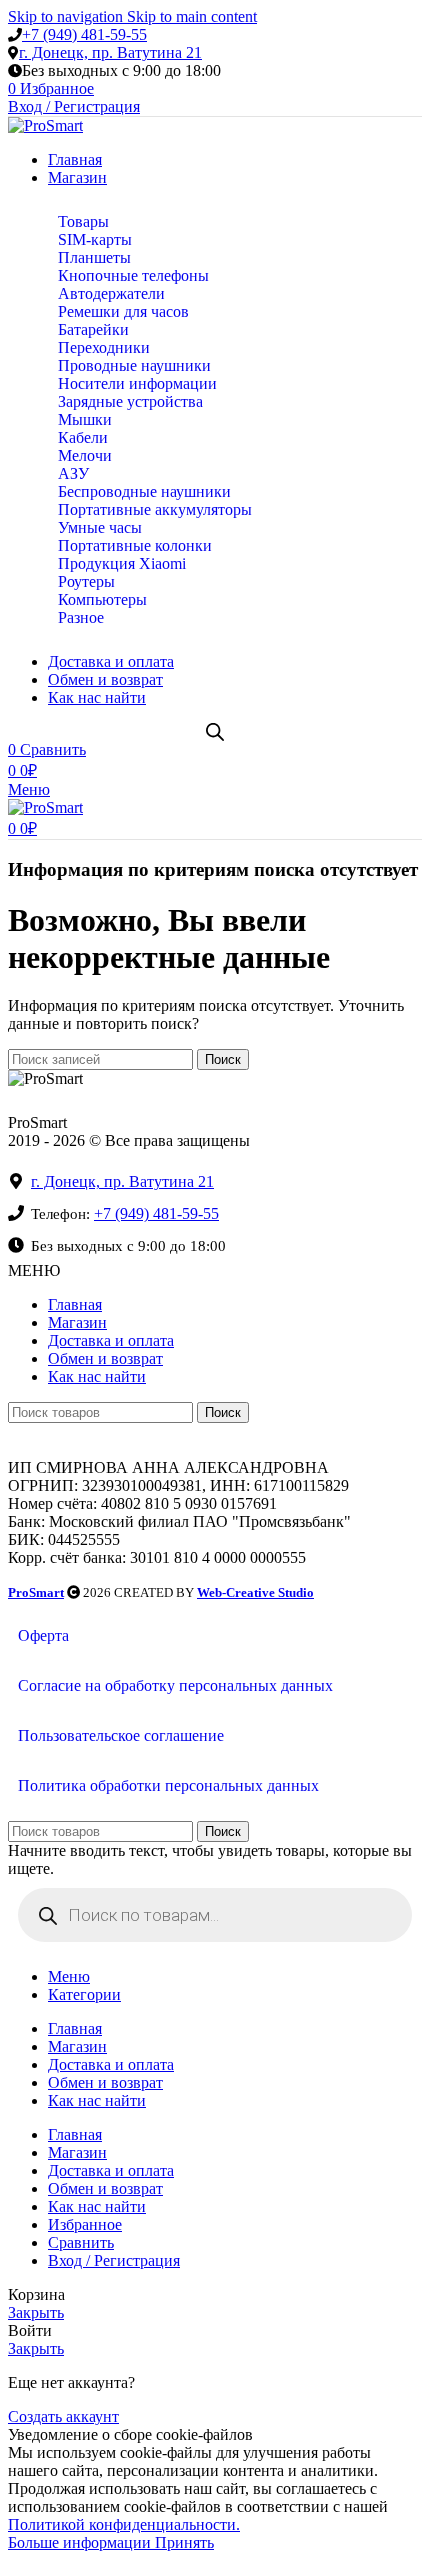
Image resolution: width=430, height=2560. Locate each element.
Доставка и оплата (111, 1340)
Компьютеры (102, 599)
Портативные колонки (135, 545)
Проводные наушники (134, 365)
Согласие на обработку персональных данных (175, 1685)
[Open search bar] (215, 732)
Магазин (77, 1322)
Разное (81, 617)
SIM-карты (95, 239)
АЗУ (73, 473)
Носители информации (137, 383)
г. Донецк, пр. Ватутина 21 (110, 52)
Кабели (83, 437)
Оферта (43, 1635)
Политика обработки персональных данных (168, 1785)
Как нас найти (97, 1376)
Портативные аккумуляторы (155, 509)
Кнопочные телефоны (133, 275)
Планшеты (94, 257)
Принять (184, 2542)
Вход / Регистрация (114, 2260)
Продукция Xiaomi (122, 563)
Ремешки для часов (123, 311)
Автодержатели (111, 293)
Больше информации (81, 2542)
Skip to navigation (67, 16)
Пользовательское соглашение (121, 1735)
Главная (75, 1304)
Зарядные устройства (130, 401)
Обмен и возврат (105, 1358)
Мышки (85, 419)
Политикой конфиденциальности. (124, 2524)
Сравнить (81, 2242)
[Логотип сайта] (45, 125)
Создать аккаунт (63, 2416)
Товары (83, 221)
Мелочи (85, 455)
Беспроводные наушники (144, 491)
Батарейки (93, 329)
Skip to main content (192, 16)
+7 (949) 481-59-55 (84, 34)
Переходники (104, 347)
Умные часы (100, 527)
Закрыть (36, 2312)
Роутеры (86, 581)
